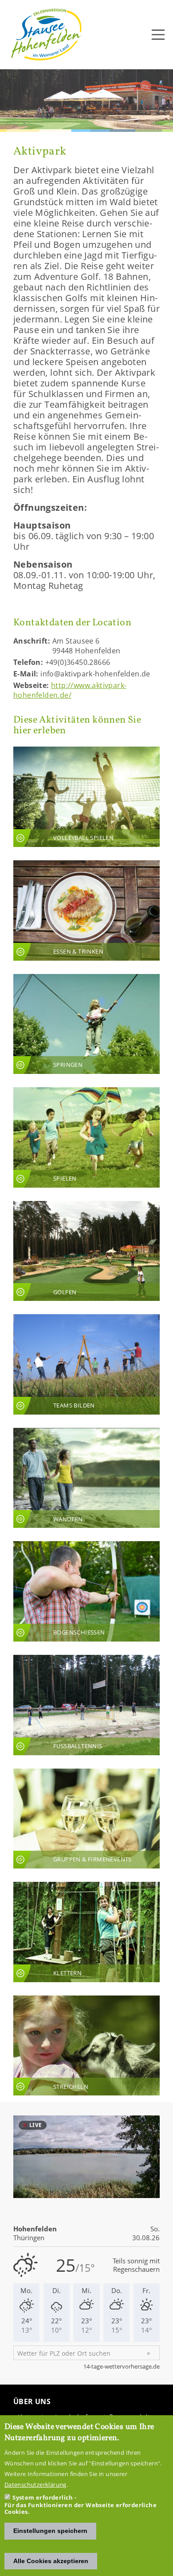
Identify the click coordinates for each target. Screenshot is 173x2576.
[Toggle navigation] (158, 35)
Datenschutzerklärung (35, 2485)
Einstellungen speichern (50, 2531)
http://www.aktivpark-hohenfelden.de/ (70, 690)
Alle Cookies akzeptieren (51, 2561)
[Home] (47, 35)
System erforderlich (43, 2497)
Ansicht (86, 797)
